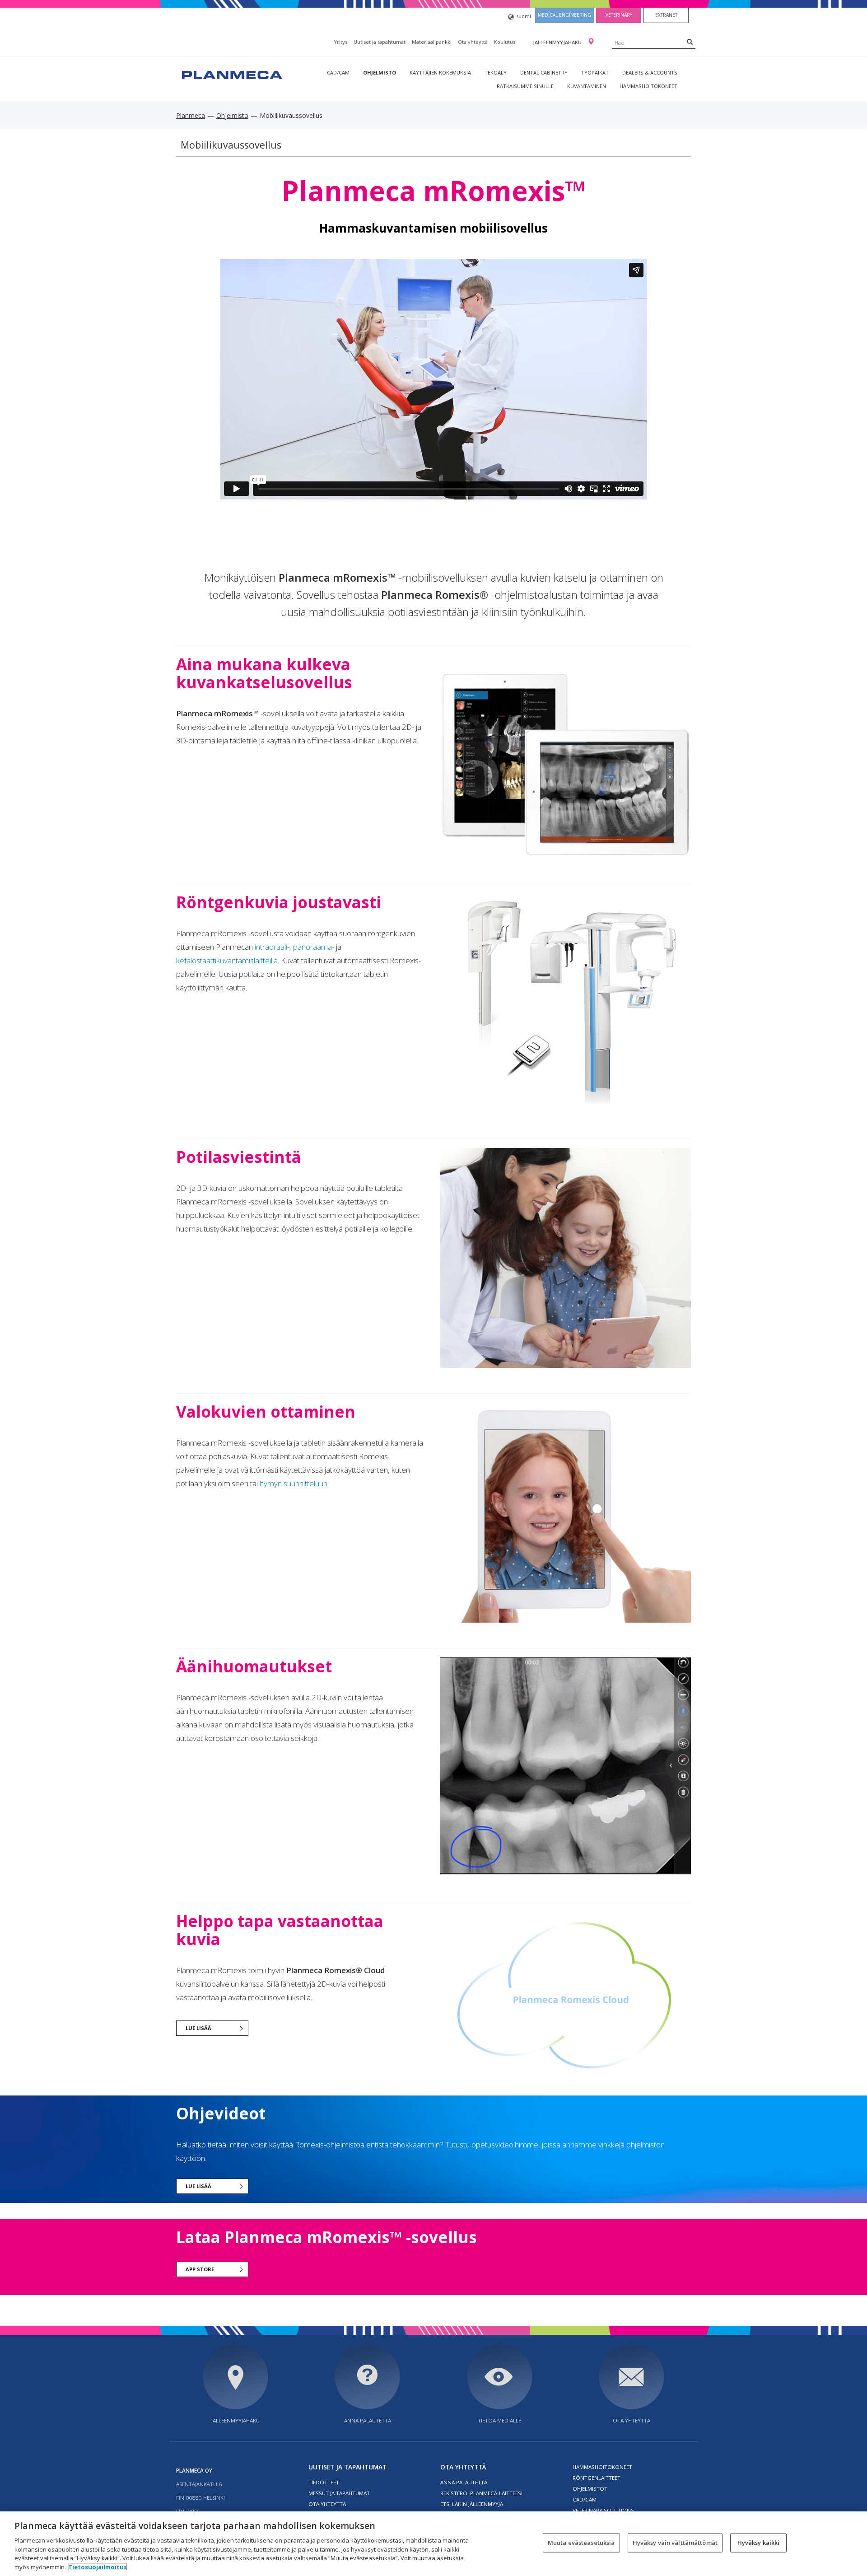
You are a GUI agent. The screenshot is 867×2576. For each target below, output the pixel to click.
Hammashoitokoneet (648, 86)
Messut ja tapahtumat (339, 2493)
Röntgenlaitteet (597, 2478)
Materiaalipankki (432, 42)
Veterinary (619, 15)
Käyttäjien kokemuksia (440, 72)
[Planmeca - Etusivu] (231, 74)
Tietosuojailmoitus (98, 2567)
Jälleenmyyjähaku (558, 42)
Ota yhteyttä (473, 42)
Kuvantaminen (587, 86)
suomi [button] (524, 16)
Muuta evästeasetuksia (581, 2543)
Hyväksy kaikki (759, 2543)
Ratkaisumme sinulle (525, 86)
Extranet (666, 15)
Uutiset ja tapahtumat (380, 42)
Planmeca (191, 115)
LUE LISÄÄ (198, 2028)
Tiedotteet (324, 2482)
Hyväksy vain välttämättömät (675, 2543)
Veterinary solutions (603, 2510)
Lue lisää (198, 2186)
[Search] (690, 42)
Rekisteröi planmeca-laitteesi (481, 2493)
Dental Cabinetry (544, 72)
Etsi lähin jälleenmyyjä (472, 2504)
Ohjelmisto (380, 72)
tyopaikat (595, 72)
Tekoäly (496, 72)
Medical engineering (564, 15)
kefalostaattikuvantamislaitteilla (227, 960)
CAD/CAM (338, 72)
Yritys (340, 42)
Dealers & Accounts (650, 72)
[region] (433, 2544)
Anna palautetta (368, 2420)
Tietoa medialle (499, 2420)
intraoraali (271, 947)
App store (200, 2269)
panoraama (312, 947)
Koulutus (505, 42)
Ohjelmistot (590, 2489)
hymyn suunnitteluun (294, 1483)
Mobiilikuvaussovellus (231, 145)
